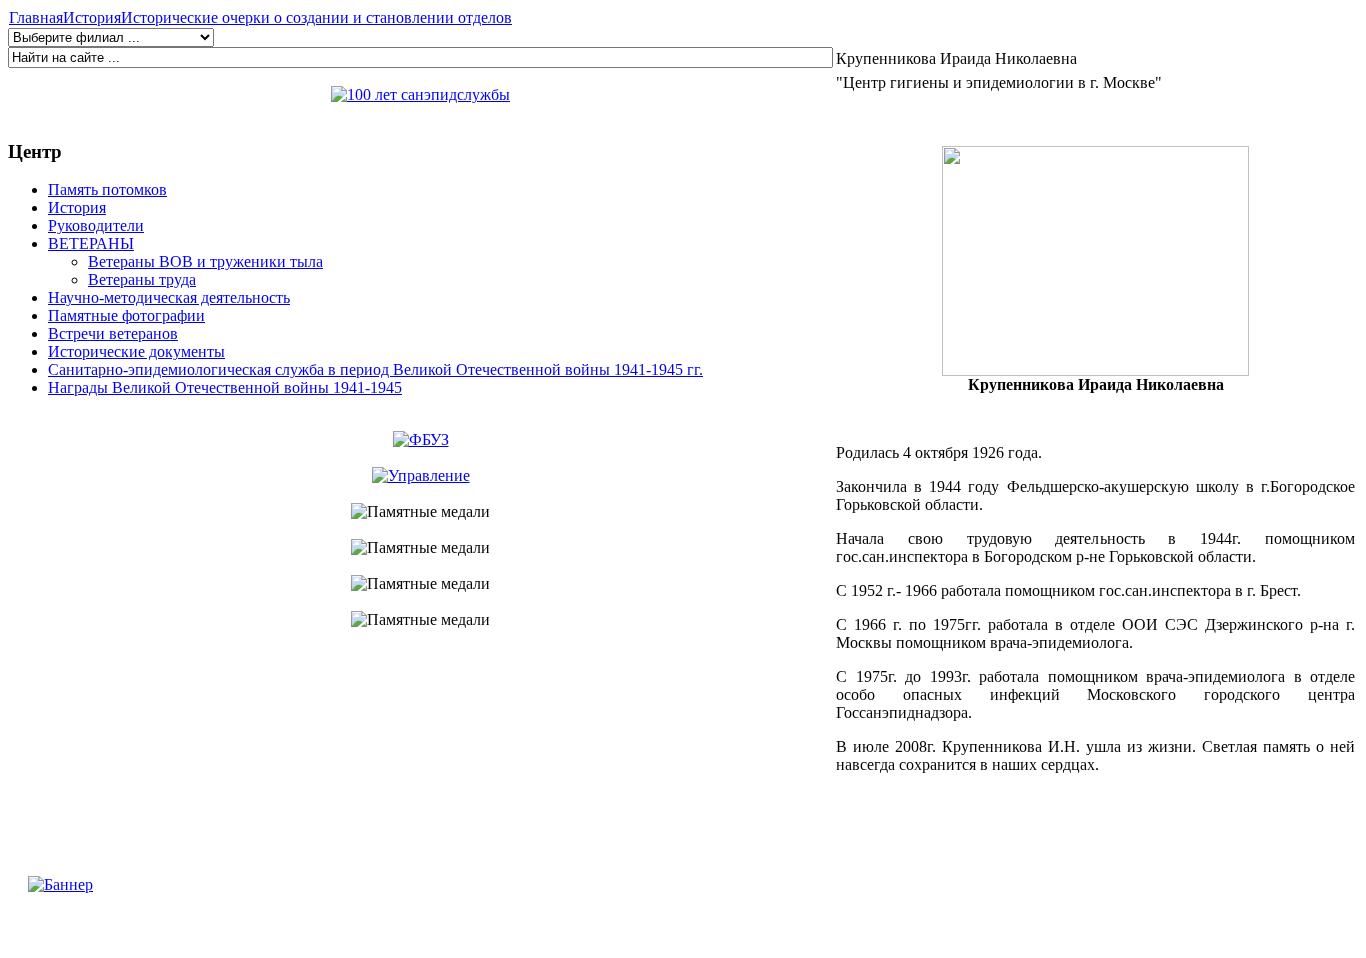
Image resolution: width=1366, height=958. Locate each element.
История (92, 17)
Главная (36, 17)
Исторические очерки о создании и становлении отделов (316, 17)
